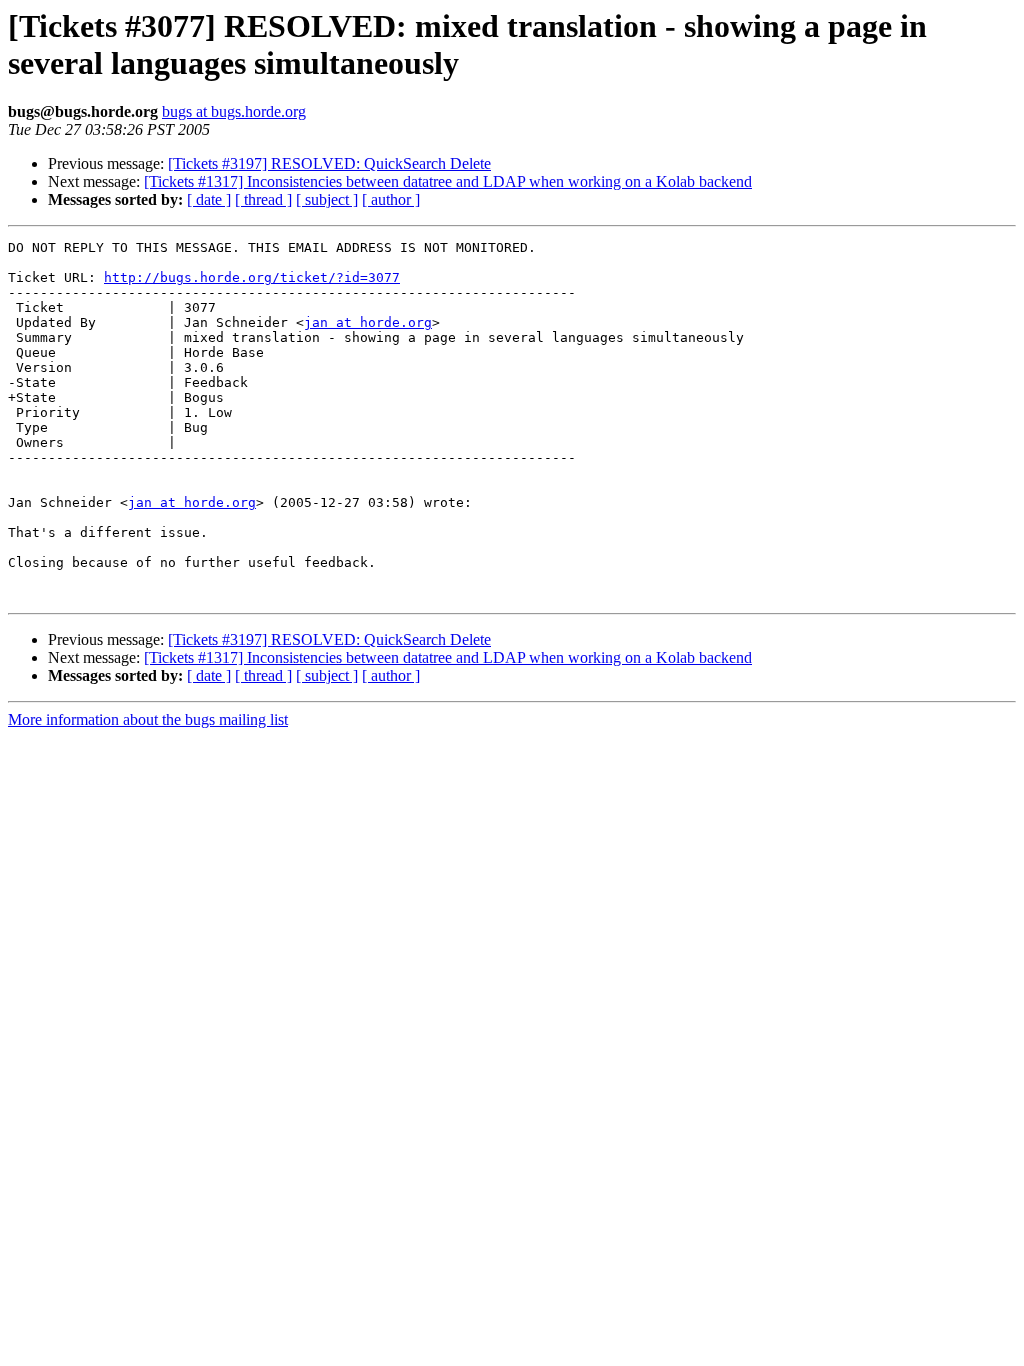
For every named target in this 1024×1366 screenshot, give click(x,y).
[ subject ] (327, 199)
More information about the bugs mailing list (148, 719)
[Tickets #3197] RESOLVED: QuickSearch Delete (329, 163)
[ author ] (391, 199)
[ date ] (209, 199)
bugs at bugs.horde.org (234, 111)
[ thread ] (263, 199)
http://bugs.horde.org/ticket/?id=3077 (252, 277)
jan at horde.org (368, 322)
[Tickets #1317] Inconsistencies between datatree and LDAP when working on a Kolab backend (448, 181)
